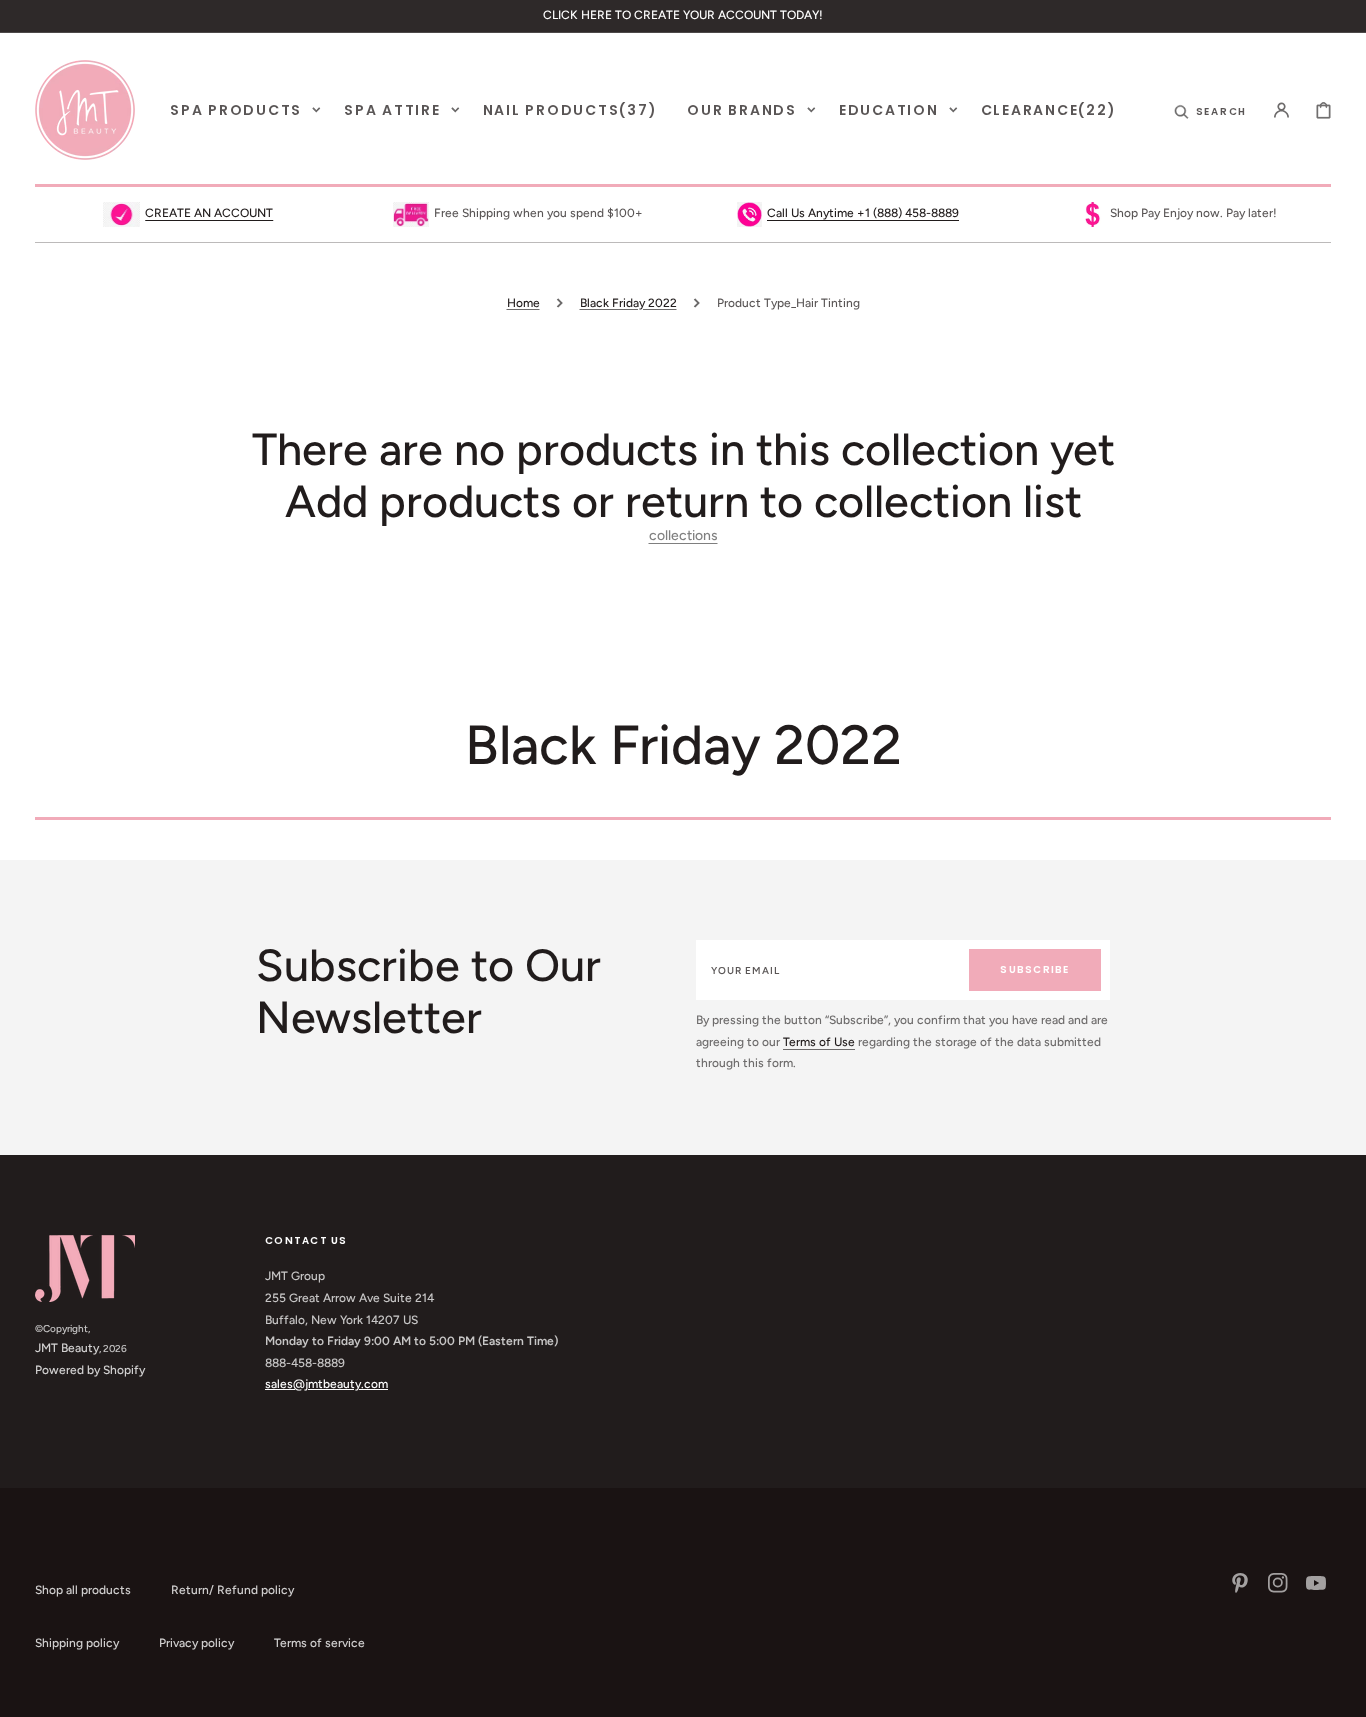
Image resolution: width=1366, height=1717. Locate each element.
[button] (1211, 110)
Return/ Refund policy (232, 1590)
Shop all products (83, 1590)
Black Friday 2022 (628, 303)
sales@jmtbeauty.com (326, 1384)
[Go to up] (1340, 1691)
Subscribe (1034, 969)
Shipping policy (77, 1643)
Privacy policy (196, 1643)
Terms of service (319, 1643)
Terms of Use (819, 1042)
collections (683, 536)
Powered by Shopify (90, 1370)
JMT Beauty (67, 1348)
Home (523, 303)
